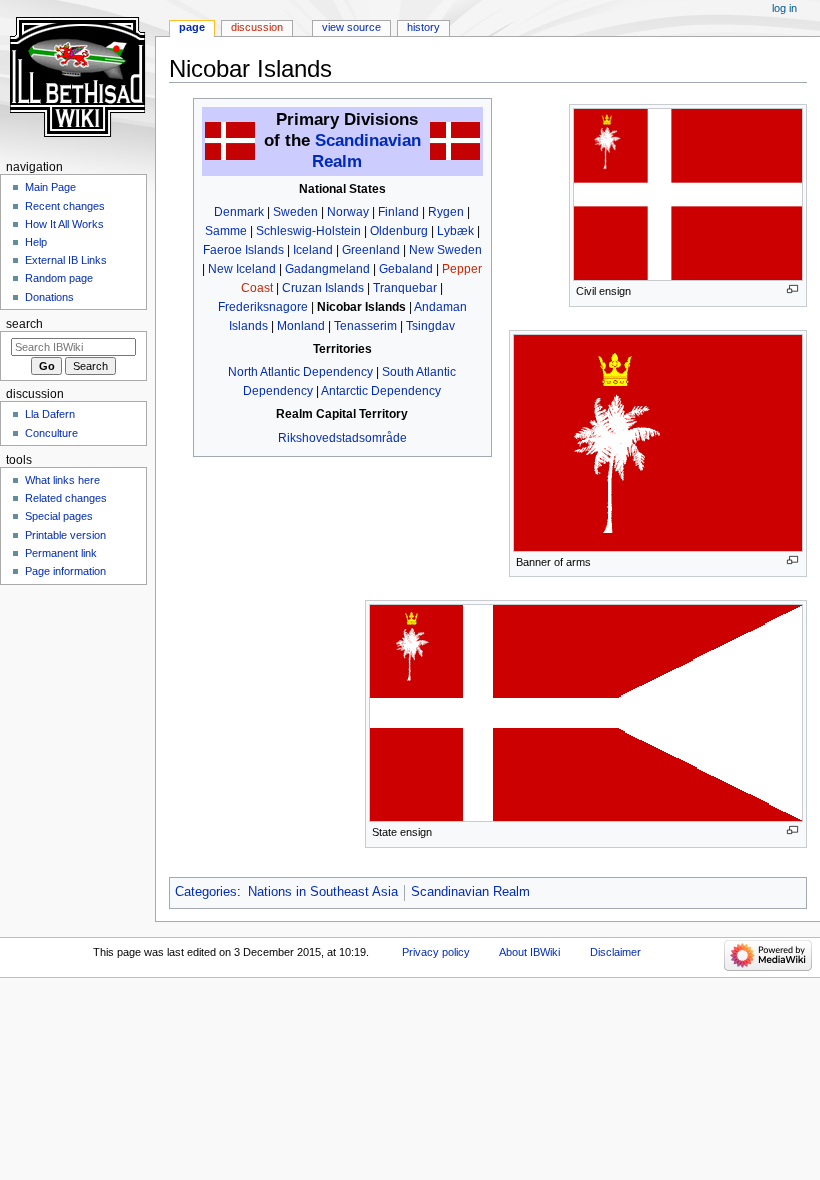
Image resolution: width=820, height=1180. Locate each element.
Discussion (257, 27)
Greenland (371, 250)
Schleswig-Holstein (308, 231)
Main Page (50, 187)
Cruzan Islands (323, 288)
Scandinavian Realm (470, 892)
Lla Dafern (50, 414)
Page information (65, 571)
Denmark (239, 212)
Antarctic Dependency (381, 391)
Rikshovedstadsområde (342, 438)
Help (36, 242)
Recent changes (65, 206)
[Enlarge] (792, 289)
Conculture (51, 433)
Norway (348, 212)
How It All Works (64, 224)
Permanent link (61, 553)
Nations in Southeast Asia (323, 892)
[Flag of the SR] (230, 141)
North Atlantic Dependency (300, 372)
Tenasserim (365, 326)
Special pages (59, 516)
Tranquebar (405, 288)
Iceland (313, 250)
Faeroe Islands (243, 250)
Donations (49, 297)
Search (24, 324)
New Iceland (242, 269)
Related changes (66, 498)
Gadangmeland (327, 269)
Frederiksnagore (263, 307)
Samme (226, 231)
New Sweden (445, 250)
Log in (784, 8)
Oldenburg (399, 231)
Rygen (446, 212)
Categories (206, 892)
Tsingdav (430, 326)
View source (351, 27)
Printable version (65, 535)
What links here (62, 480)
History (423, 27)
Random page (59, 278)
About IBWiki (529, 952)
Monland (301, 326)
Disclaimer (615, 952)
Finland (398, 212)
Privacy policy (436, 952)
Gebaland (406, 269)
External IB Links (66, 260)
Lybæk (455, 231)
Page (192, 27)
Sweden (295, 212)
